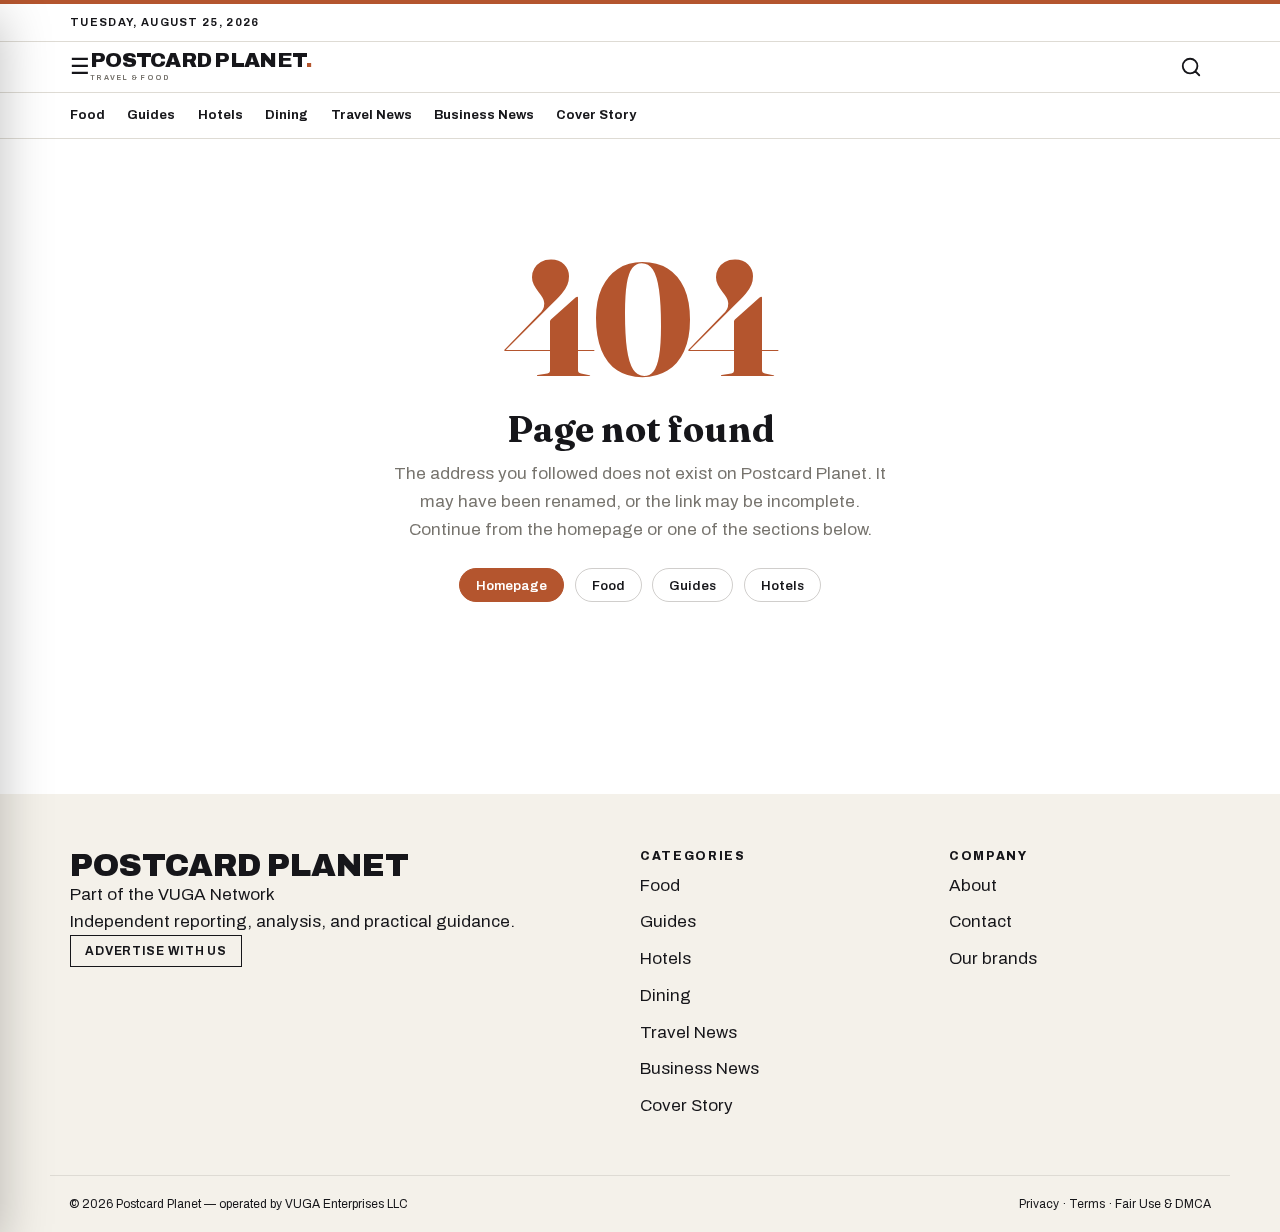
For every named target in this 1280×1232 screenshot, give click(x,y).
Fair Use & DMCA (1163, 1204)
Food (87, 115)
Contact (980, 921)
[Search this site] (1191, 67)
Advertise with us (155, 951)
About (973, 885)
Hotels (220, 115)
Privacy (1039, 1204)
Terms (1087, 1204)
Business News (484, 115)
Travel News (371, 115)
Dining (286, 115)
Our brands (993, 958)
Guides (151, 115)
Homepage (511, 585)
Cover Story (596, 115)
